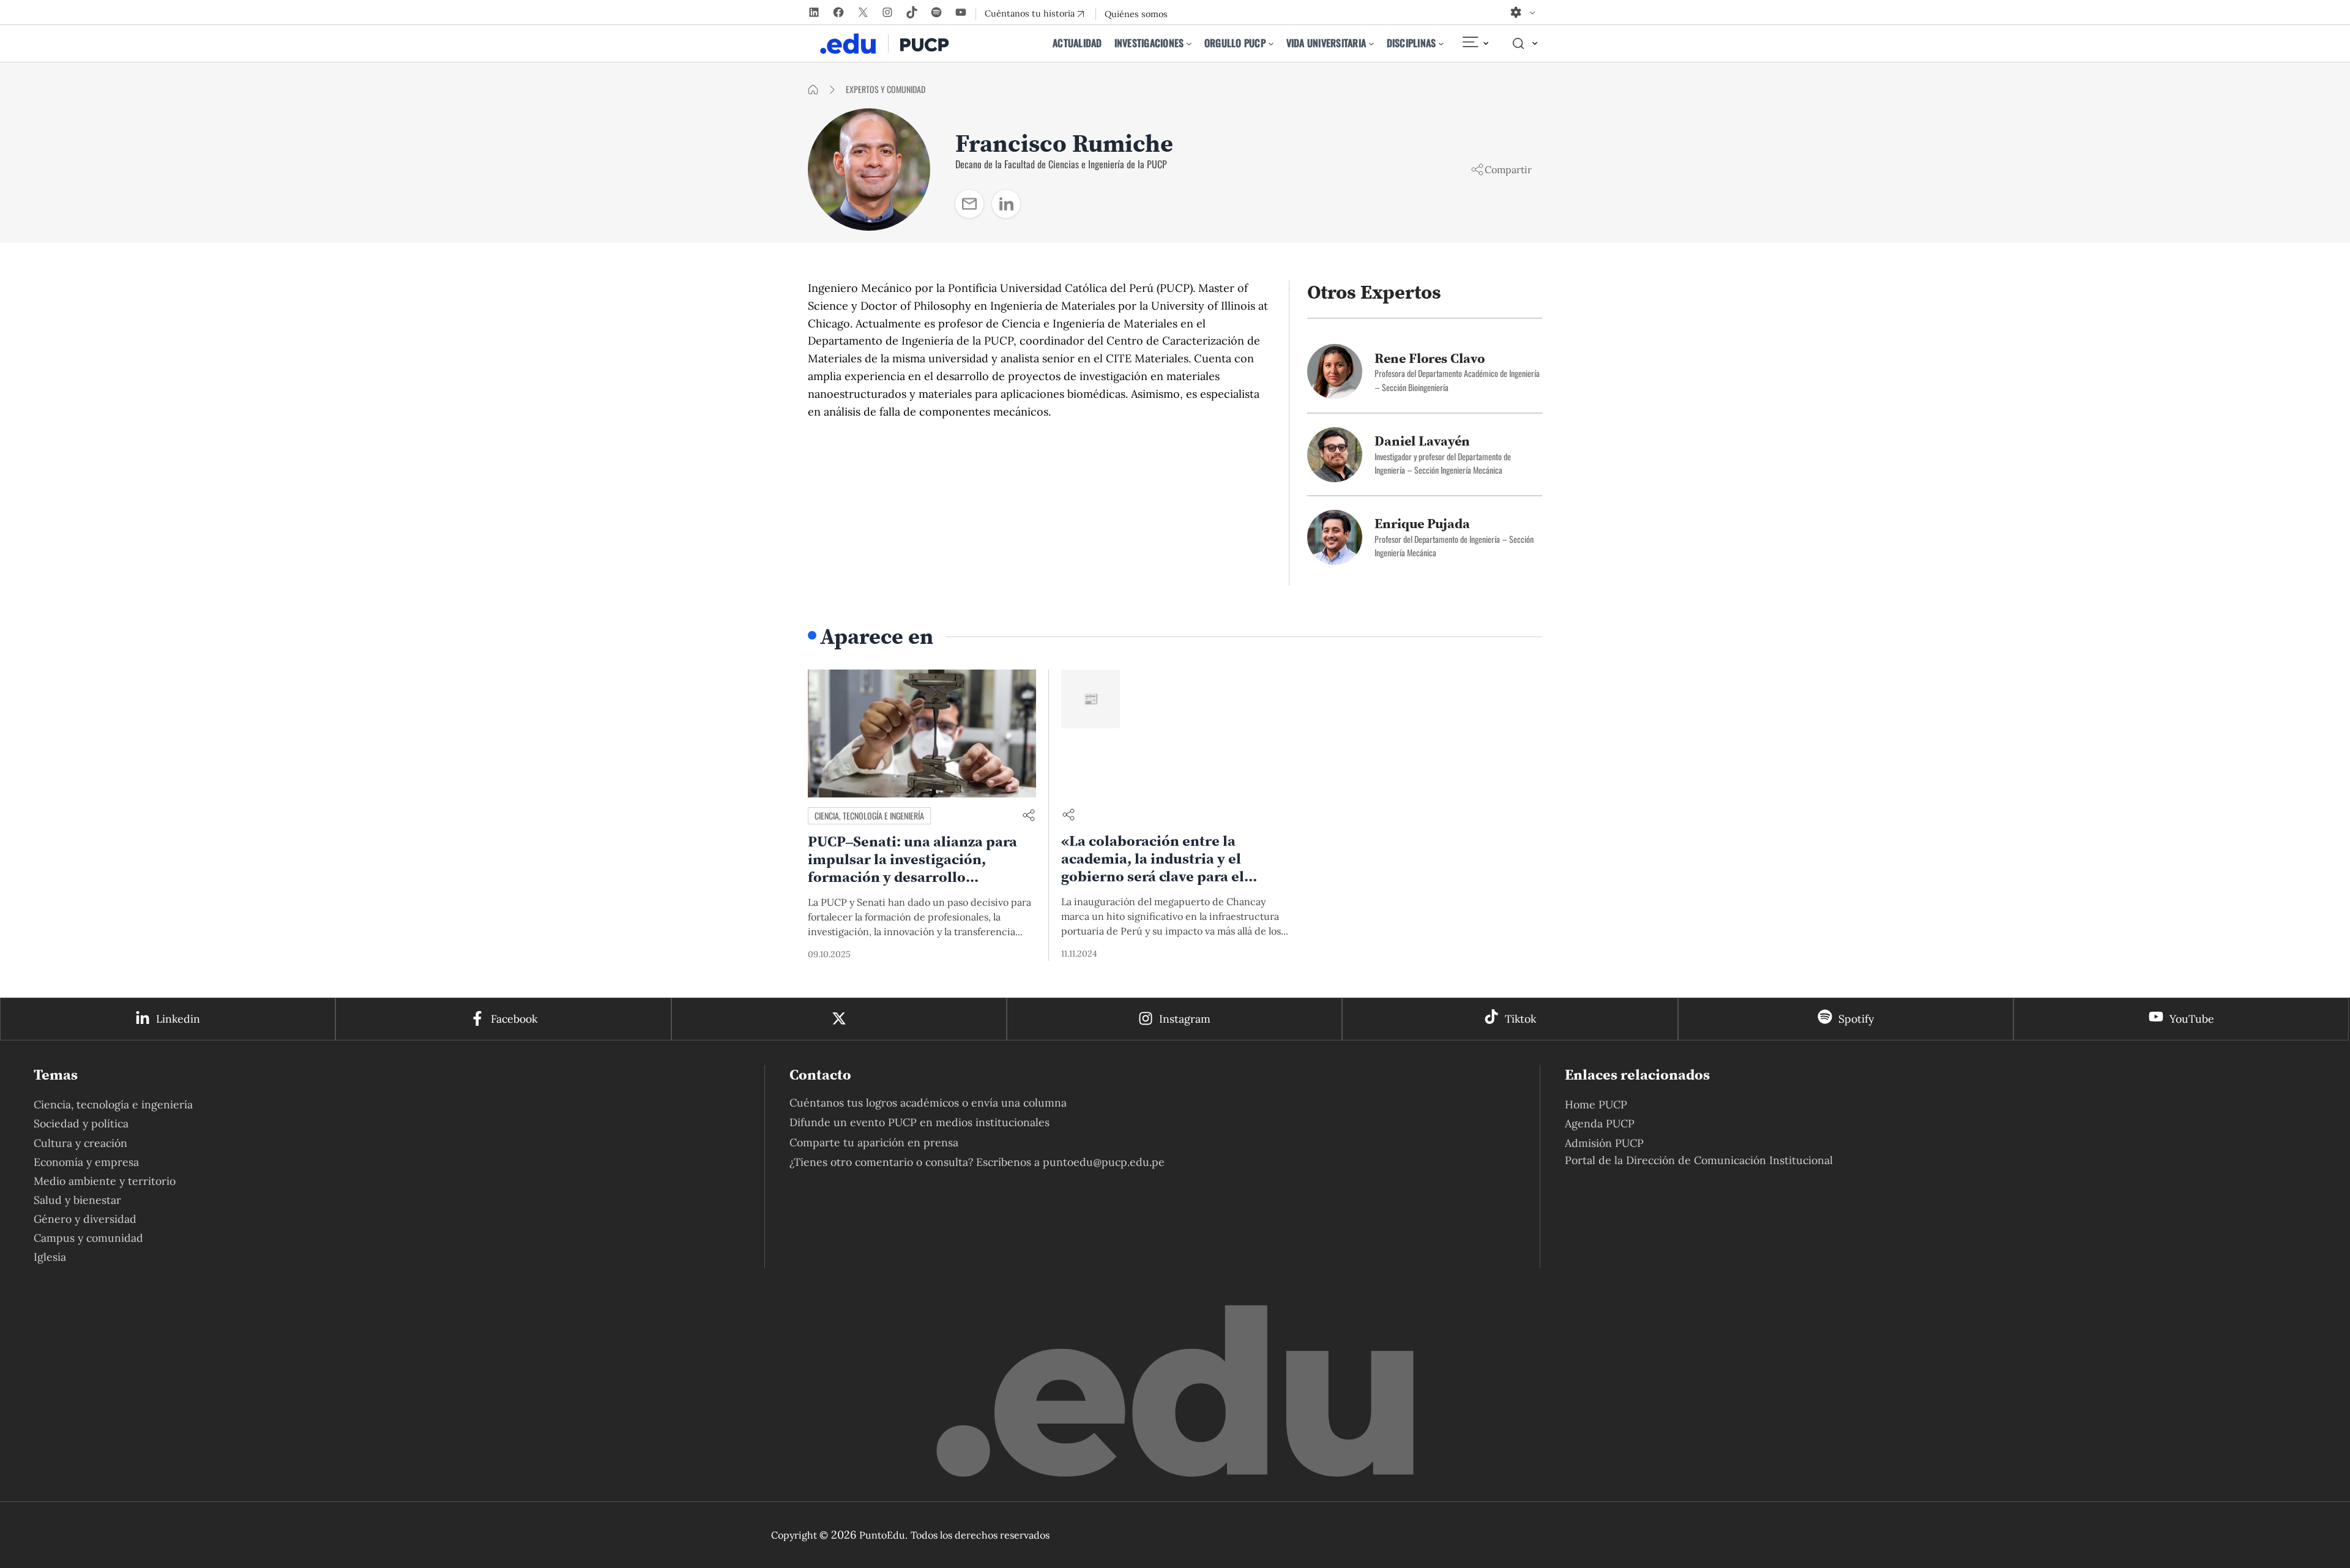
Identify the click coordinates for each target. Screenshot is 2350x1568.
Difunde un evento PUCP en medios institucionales (919, 1122)
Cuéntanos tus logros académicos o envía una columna (928, 1103)
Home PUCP (1596, 1104)
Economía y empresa (86, 1162)
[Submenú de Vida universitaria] (1371, 43)
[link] (969, 204)
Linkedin (178, 1019)
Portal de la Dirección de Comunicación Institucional (1699, 1160)
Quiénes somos (1136, 14)
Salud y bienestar (77, 1200)
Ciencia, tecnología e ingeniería (869, 816)
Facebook (514, 1019)
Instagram (1185, 1019)
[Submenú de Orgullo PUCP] (1271, 43)
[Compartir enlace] (1029, 816)
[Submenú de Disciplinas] (1441, 43)
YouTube (2192, 1019)
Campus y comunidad (88, 1238)
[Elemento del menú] (1475, 43)
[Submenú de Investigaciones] (1189, 43)
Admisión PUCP (1604, 1143)
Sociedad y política (81, 1123)
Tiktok (1520, 1019)
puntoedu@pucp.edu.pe (1104, 1162)
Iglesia (50, 1257)
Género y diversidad (85, 1219)
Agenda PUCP (1600, 1123)
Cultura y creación (80, 1143)
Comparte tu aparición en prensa (874, 1142)
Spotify (1856, 1019)
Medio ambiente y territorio (105, 1181)
